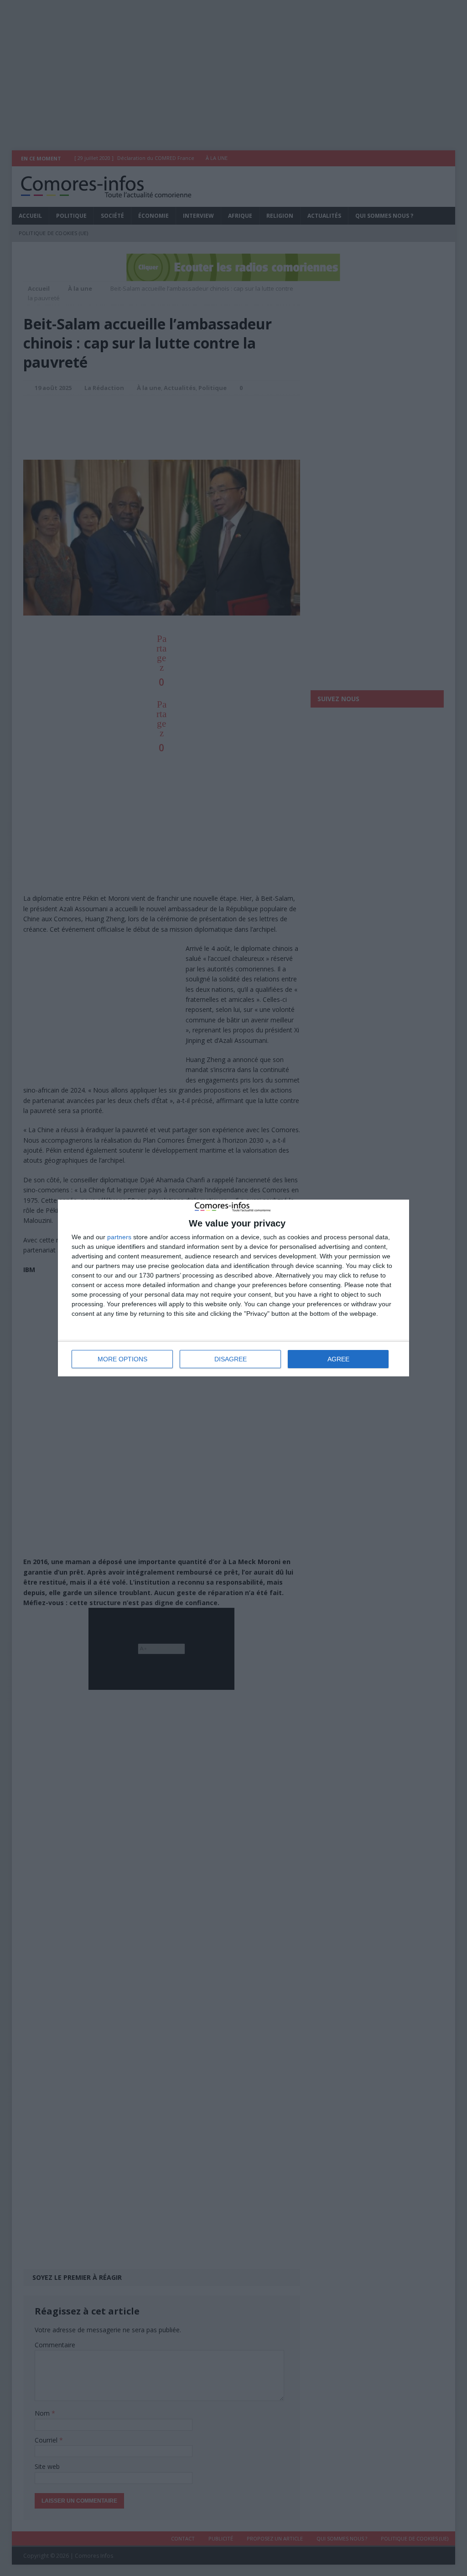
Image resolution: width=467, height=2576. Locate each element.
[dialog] (233, 1288)
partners (119, 1237)
